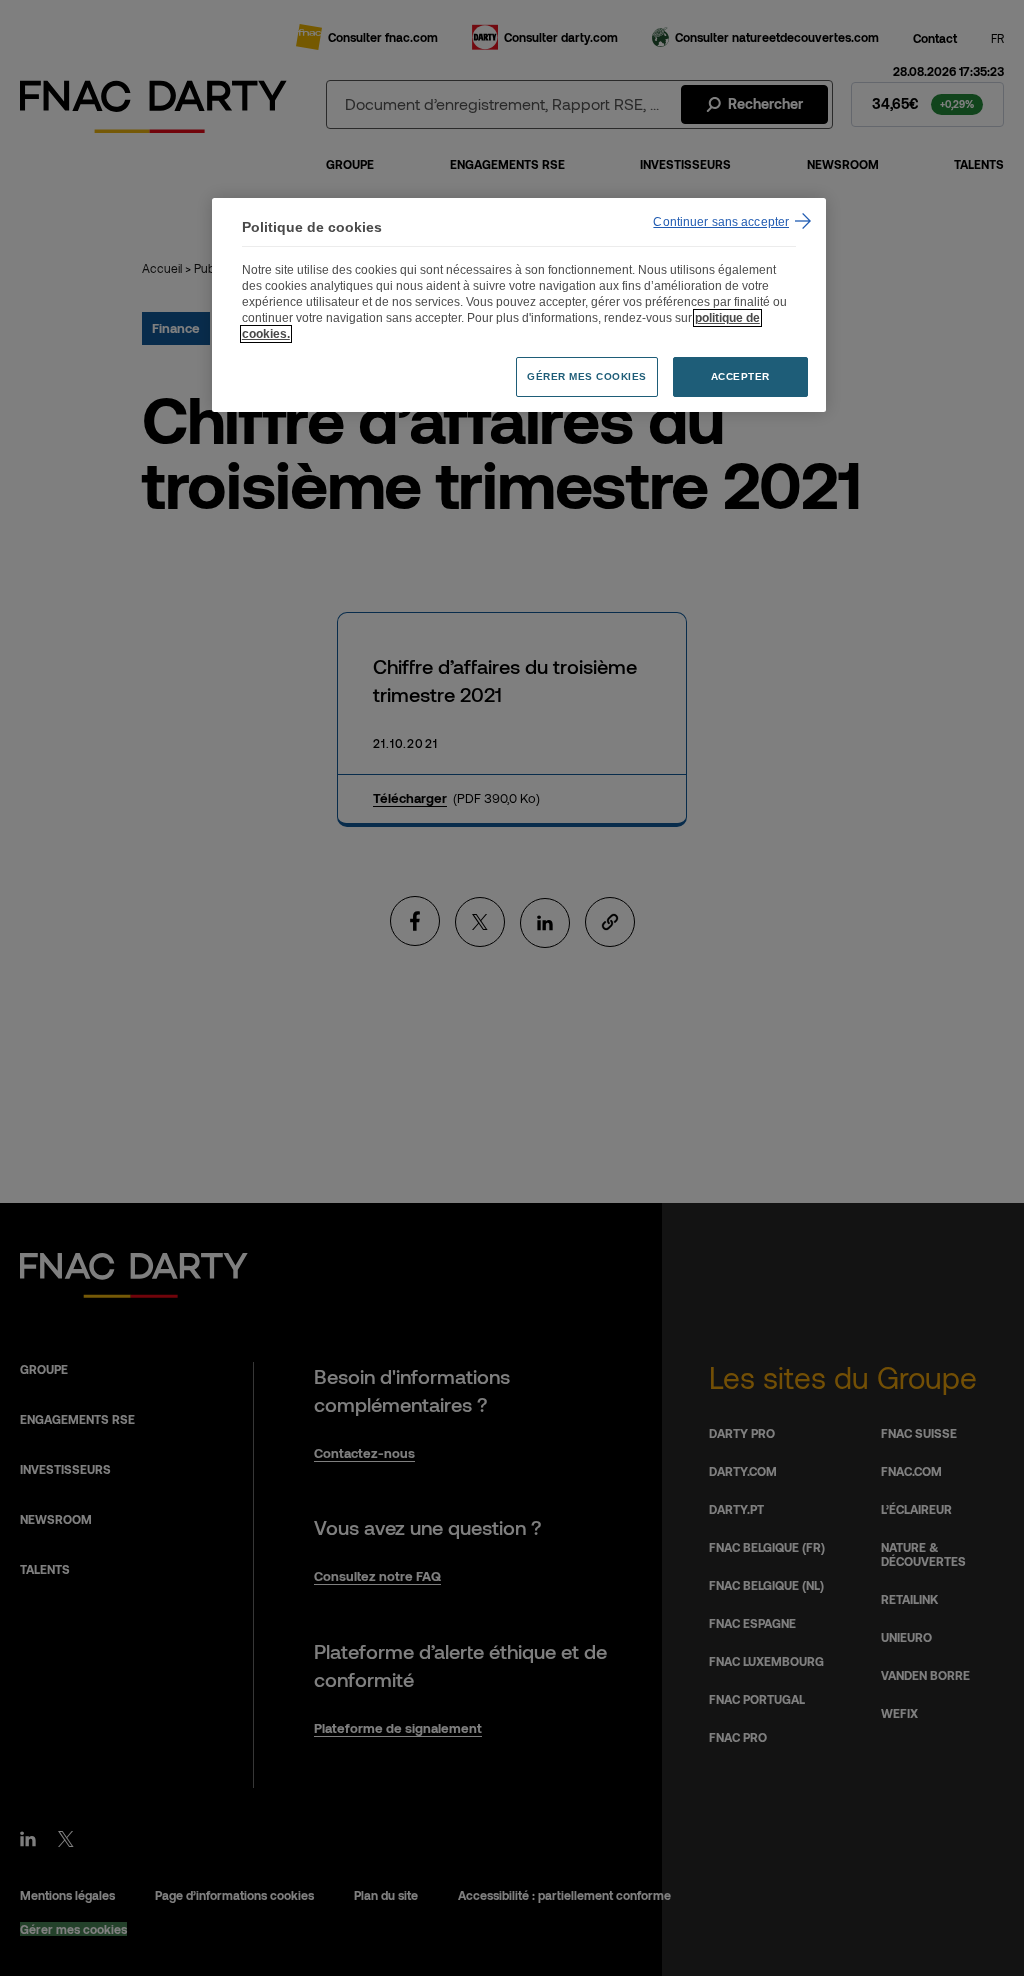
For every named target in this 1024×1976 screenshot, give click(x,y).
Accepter (740, 376)
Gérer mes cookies (587, 376)
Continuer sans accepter (721, 222)
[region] (519, 305)
